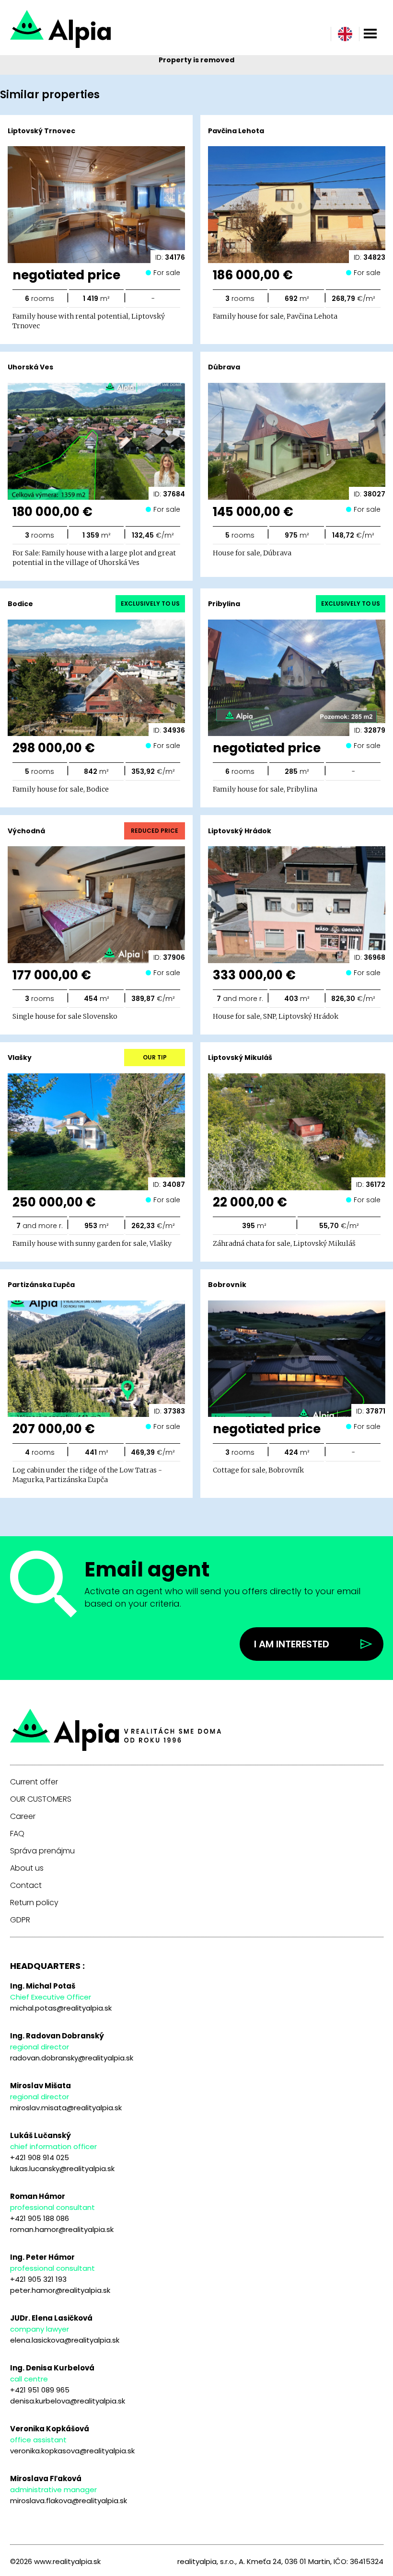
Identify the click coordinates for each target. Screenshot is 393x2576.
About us (27, 1868)
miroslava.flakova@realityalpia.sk (69, 2501)
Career (23, 1817)
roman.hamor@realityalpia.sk (62, 2229)
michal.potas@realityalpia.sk (61, 2008)
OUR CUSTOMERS (41, 1799)
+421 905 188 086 (40, 2218)
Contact (26, 1886)
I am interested (292, 1644)
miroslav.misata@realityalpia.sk (66, 2108)
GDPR (20, 1920)
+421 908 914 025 (40, 2157)
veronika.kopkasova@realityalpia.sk (72, 2451)
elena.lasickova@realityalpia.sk (65, 2340)
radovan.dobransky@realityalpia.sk (72, 2058)
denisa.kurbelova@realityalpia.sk (68, 2401)
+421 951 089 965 (40, 2390)
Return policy (34, 1903)
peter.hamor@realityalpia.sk (60, 2290)
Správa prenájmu (42, 1851)
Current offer (34, 1782)
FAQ (17, 1834)
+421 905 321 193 (38, 2279)
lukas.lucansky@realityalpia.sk (62, 2168)
